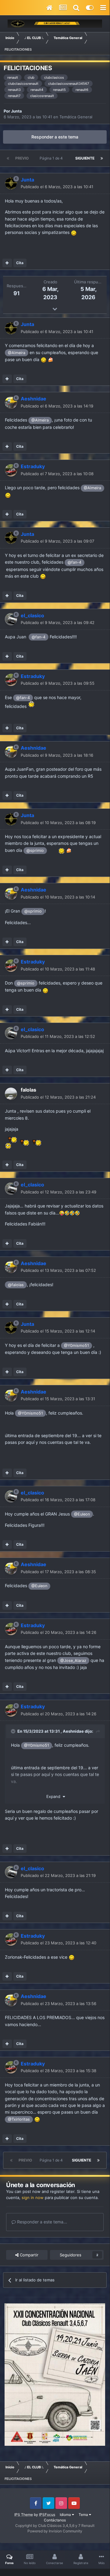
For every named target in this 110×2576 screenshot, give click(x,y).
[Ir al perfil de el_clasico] (11, 619)
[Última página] (102, 158)
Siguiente (85, 158)
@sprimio (35, 850)
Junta (16, 111)
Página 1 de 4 (52, 158)
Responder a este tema (55, 137)
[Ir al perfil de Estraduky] (11, 470)
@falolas (16, 1285)
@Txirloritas (19, 2119)
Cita (20, 263)
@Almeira (17, 353)
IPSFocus (47, 2515)
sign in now (33, 2197)
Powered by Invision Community (55, 2531)
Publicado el (57, 187)
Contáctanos (55, 2520)
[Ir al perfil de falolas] (11, 1094)
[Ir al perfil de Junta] (11, 183)
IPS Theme (24, 2515)
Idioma (66, 2515)
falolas (28, 1090)
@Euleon (82, 1514)
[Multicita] (7, 263)
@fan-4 (75, 562)
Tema (84, 2515)
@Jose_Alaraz (73, 1661)
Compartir (28, 2255)
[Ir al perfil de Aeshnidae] (11, 403)
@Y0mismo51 (76, 1345)
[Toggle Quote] (14, 1731)
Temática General (76, 117)
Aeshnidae (73, 1731)
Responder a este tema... (41, 2222)
